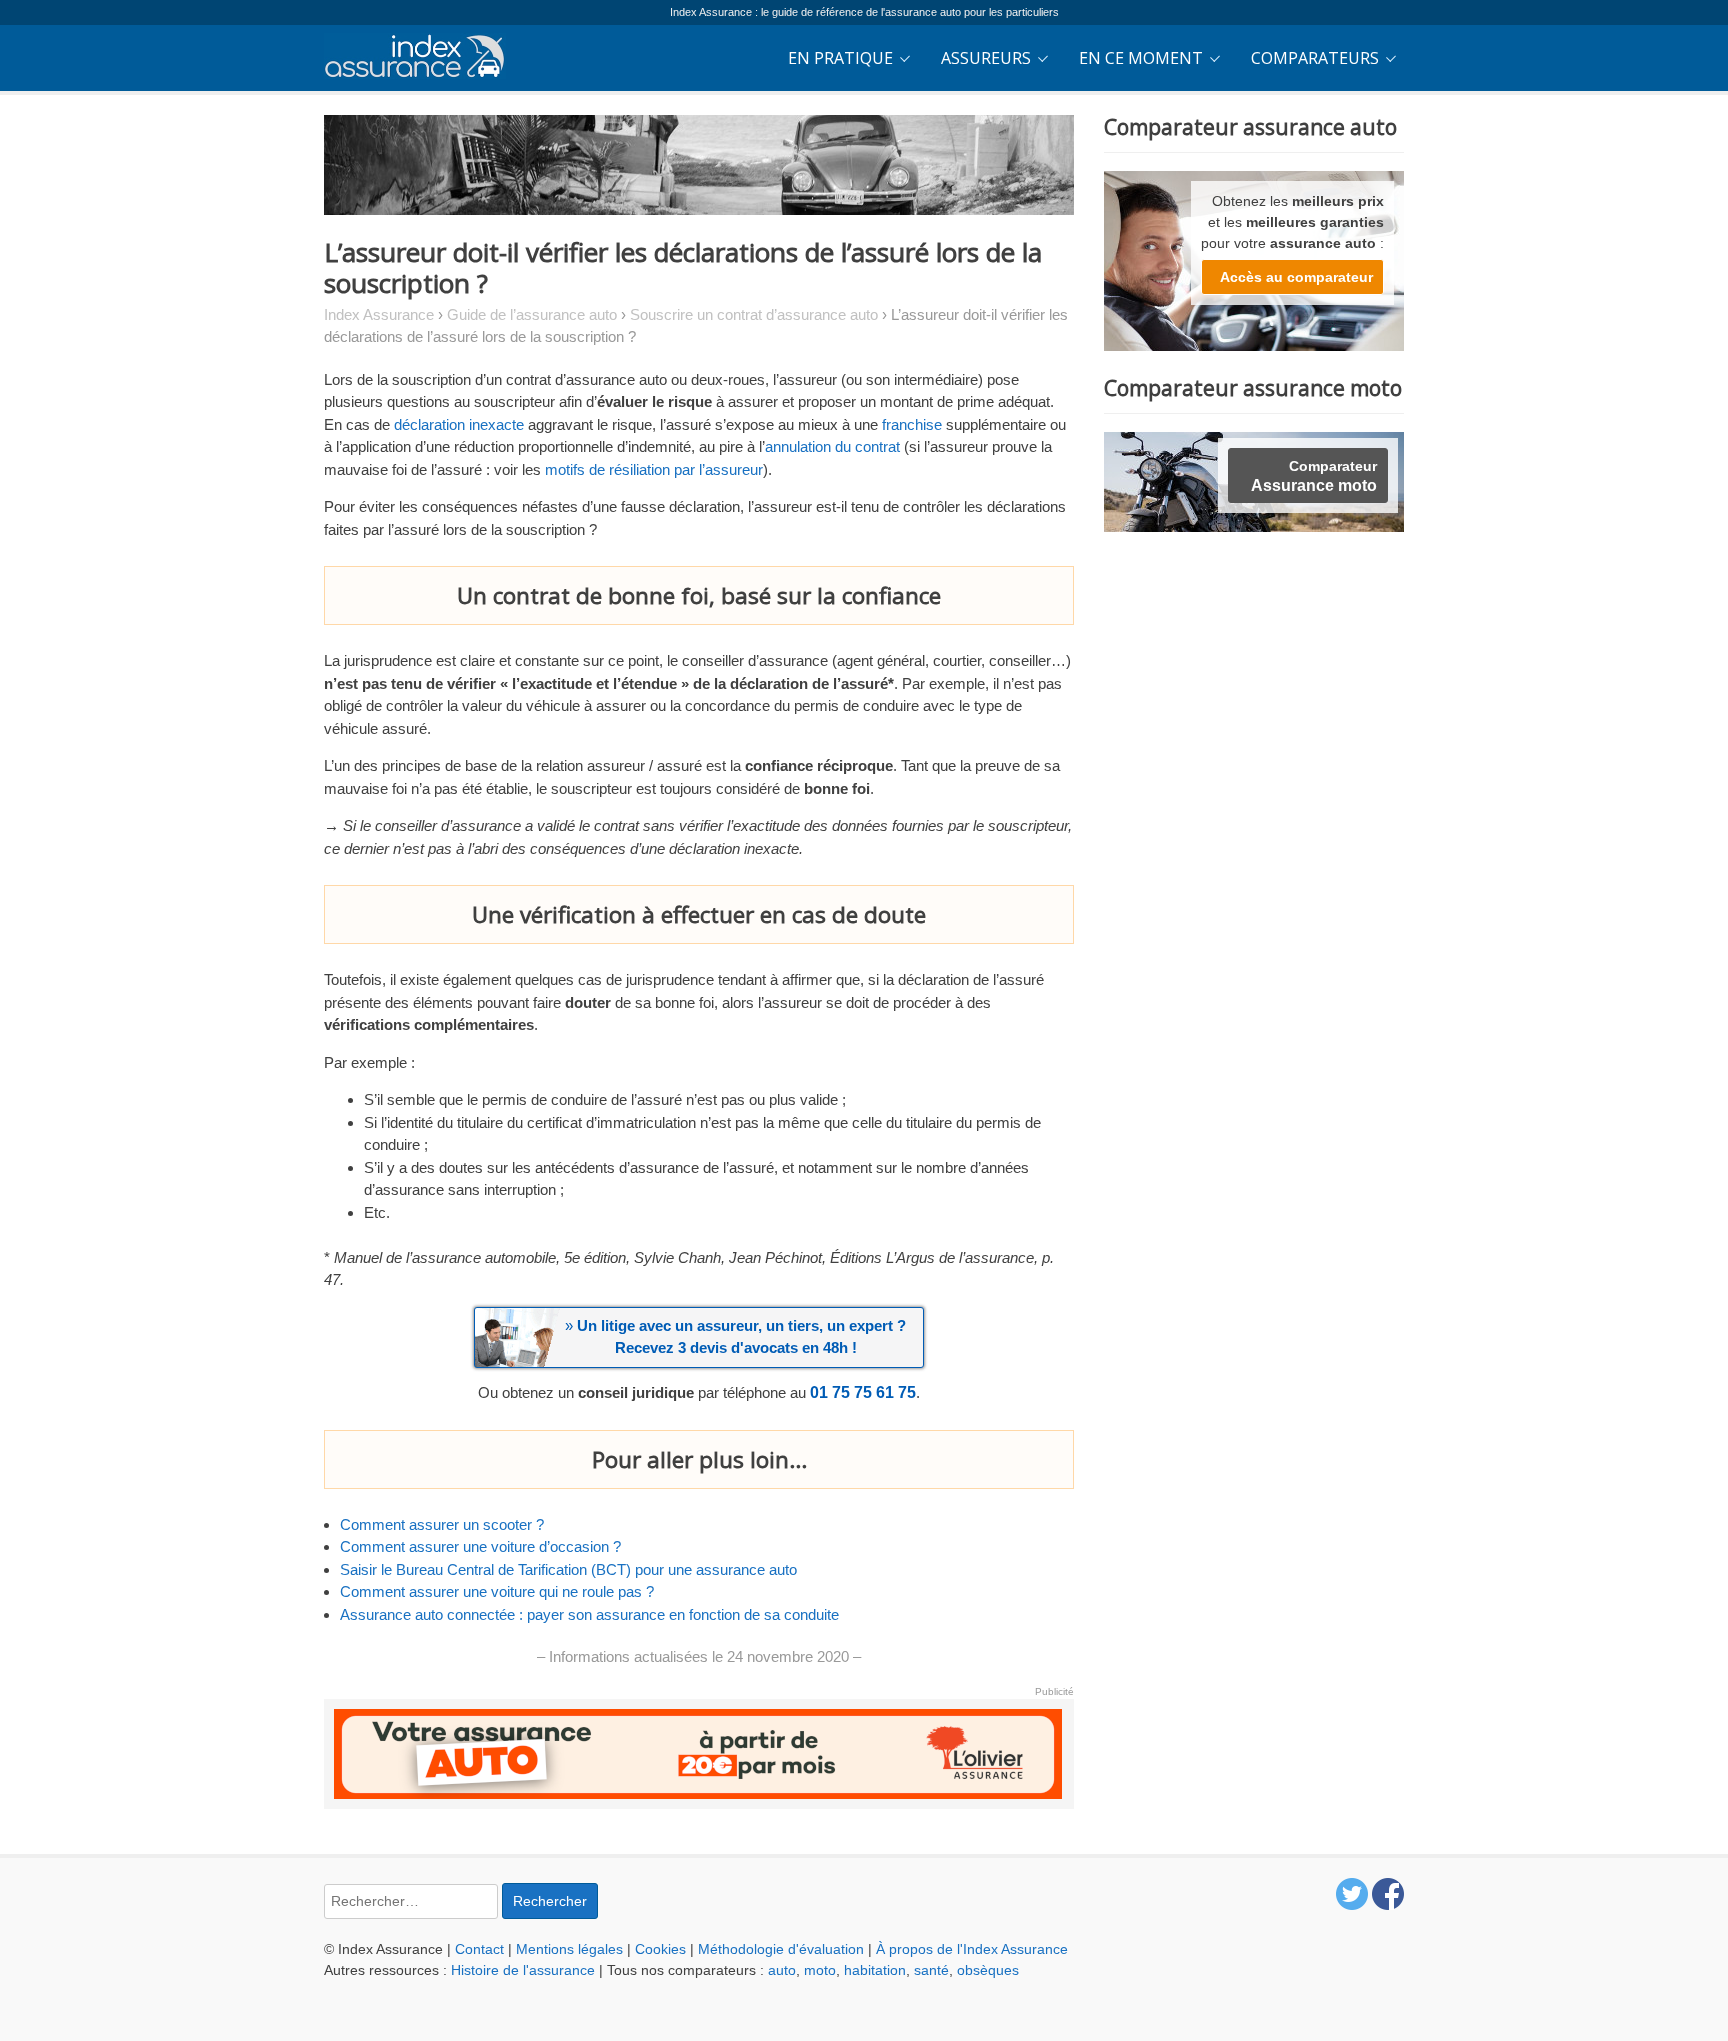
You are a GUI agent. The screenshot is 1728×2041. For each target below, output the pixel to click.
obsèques (988, 1970)
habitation (875, 1970)
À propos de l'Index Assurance (972, 1949)
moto (820, 1970)
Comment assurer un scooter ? (442, 1524)
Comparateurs (1315, 58)
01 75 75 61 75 (863, 1392)
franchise (912, 424)
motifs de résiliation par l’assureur (654, 469)
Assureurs (986, 58)
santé (931, 1970)
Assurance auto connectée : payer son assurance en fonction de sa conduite (589, 1614)
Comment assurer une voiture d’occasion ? (480, 1546)
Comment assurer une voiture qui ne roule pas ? (497, 1591)
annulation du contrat (832, 446)
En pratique (840, 58)
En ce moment (1141, 58)
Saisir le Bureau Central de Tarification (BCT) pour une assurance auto (568, 1569)
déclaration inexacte (459, 424)
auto (782, 1970)
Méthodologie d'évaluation (781, 1949)
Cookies (660, 1949)
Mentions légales (569, 1949)
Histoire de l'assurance (523, 1970)
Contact (479, 1949)
